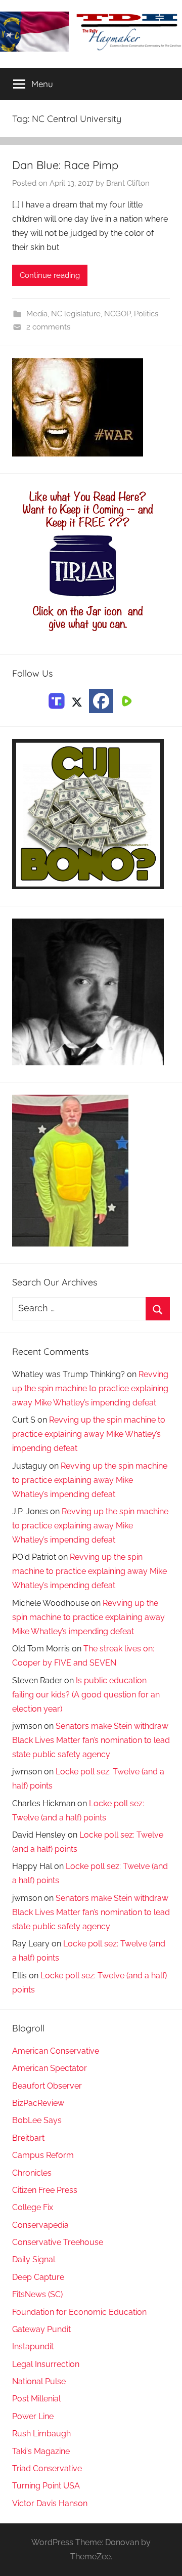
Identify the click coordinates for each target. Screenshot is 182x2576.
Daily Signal (34, 2259)
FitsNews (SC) (37, 2294)
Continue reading (50, 275)
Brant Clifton (128, 183)
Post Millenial (36, 2399)
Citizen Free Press (45, 2190)
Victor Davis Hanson (50, 2503)
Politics (146, 314)
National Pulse (39, 2381)
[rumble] (125, 700)
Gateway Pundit (41, 2329)
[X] (77, 700)
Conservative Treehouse (58, 2242)
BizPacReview (38, 2103)
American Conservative (56, 2051)
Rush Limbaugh (41, 2434)
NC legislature (76, 314)
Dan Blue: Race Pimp (65, 165)
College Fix (33, 2207)
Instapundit (33, 2346)
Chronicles (32, 2173)
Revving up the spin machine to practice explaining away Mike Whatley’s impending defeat (90, 1388)
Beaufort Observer (47, 2086)
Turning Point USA (46, 2486)
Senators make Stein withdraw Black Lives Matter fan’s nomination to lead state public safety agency (91, 1740)
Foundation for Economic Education (79, 2312)
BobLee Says (37, 2120)
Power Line (33, 2416)
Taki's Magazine (41, 2451)
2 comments (48, 327)
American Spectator (50, 2068)
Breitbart (28, 2138)
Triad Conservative (47, 2468)
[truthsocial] (57, 700)
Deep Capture (38, 2277)
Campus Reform (43, 2155)
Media (37, 314)
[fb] (101, 701)
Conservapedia (40, 2225)
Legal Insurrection (46, 2364)
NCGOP (117, 314)
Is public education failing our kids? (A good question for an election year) (86, 1695)
